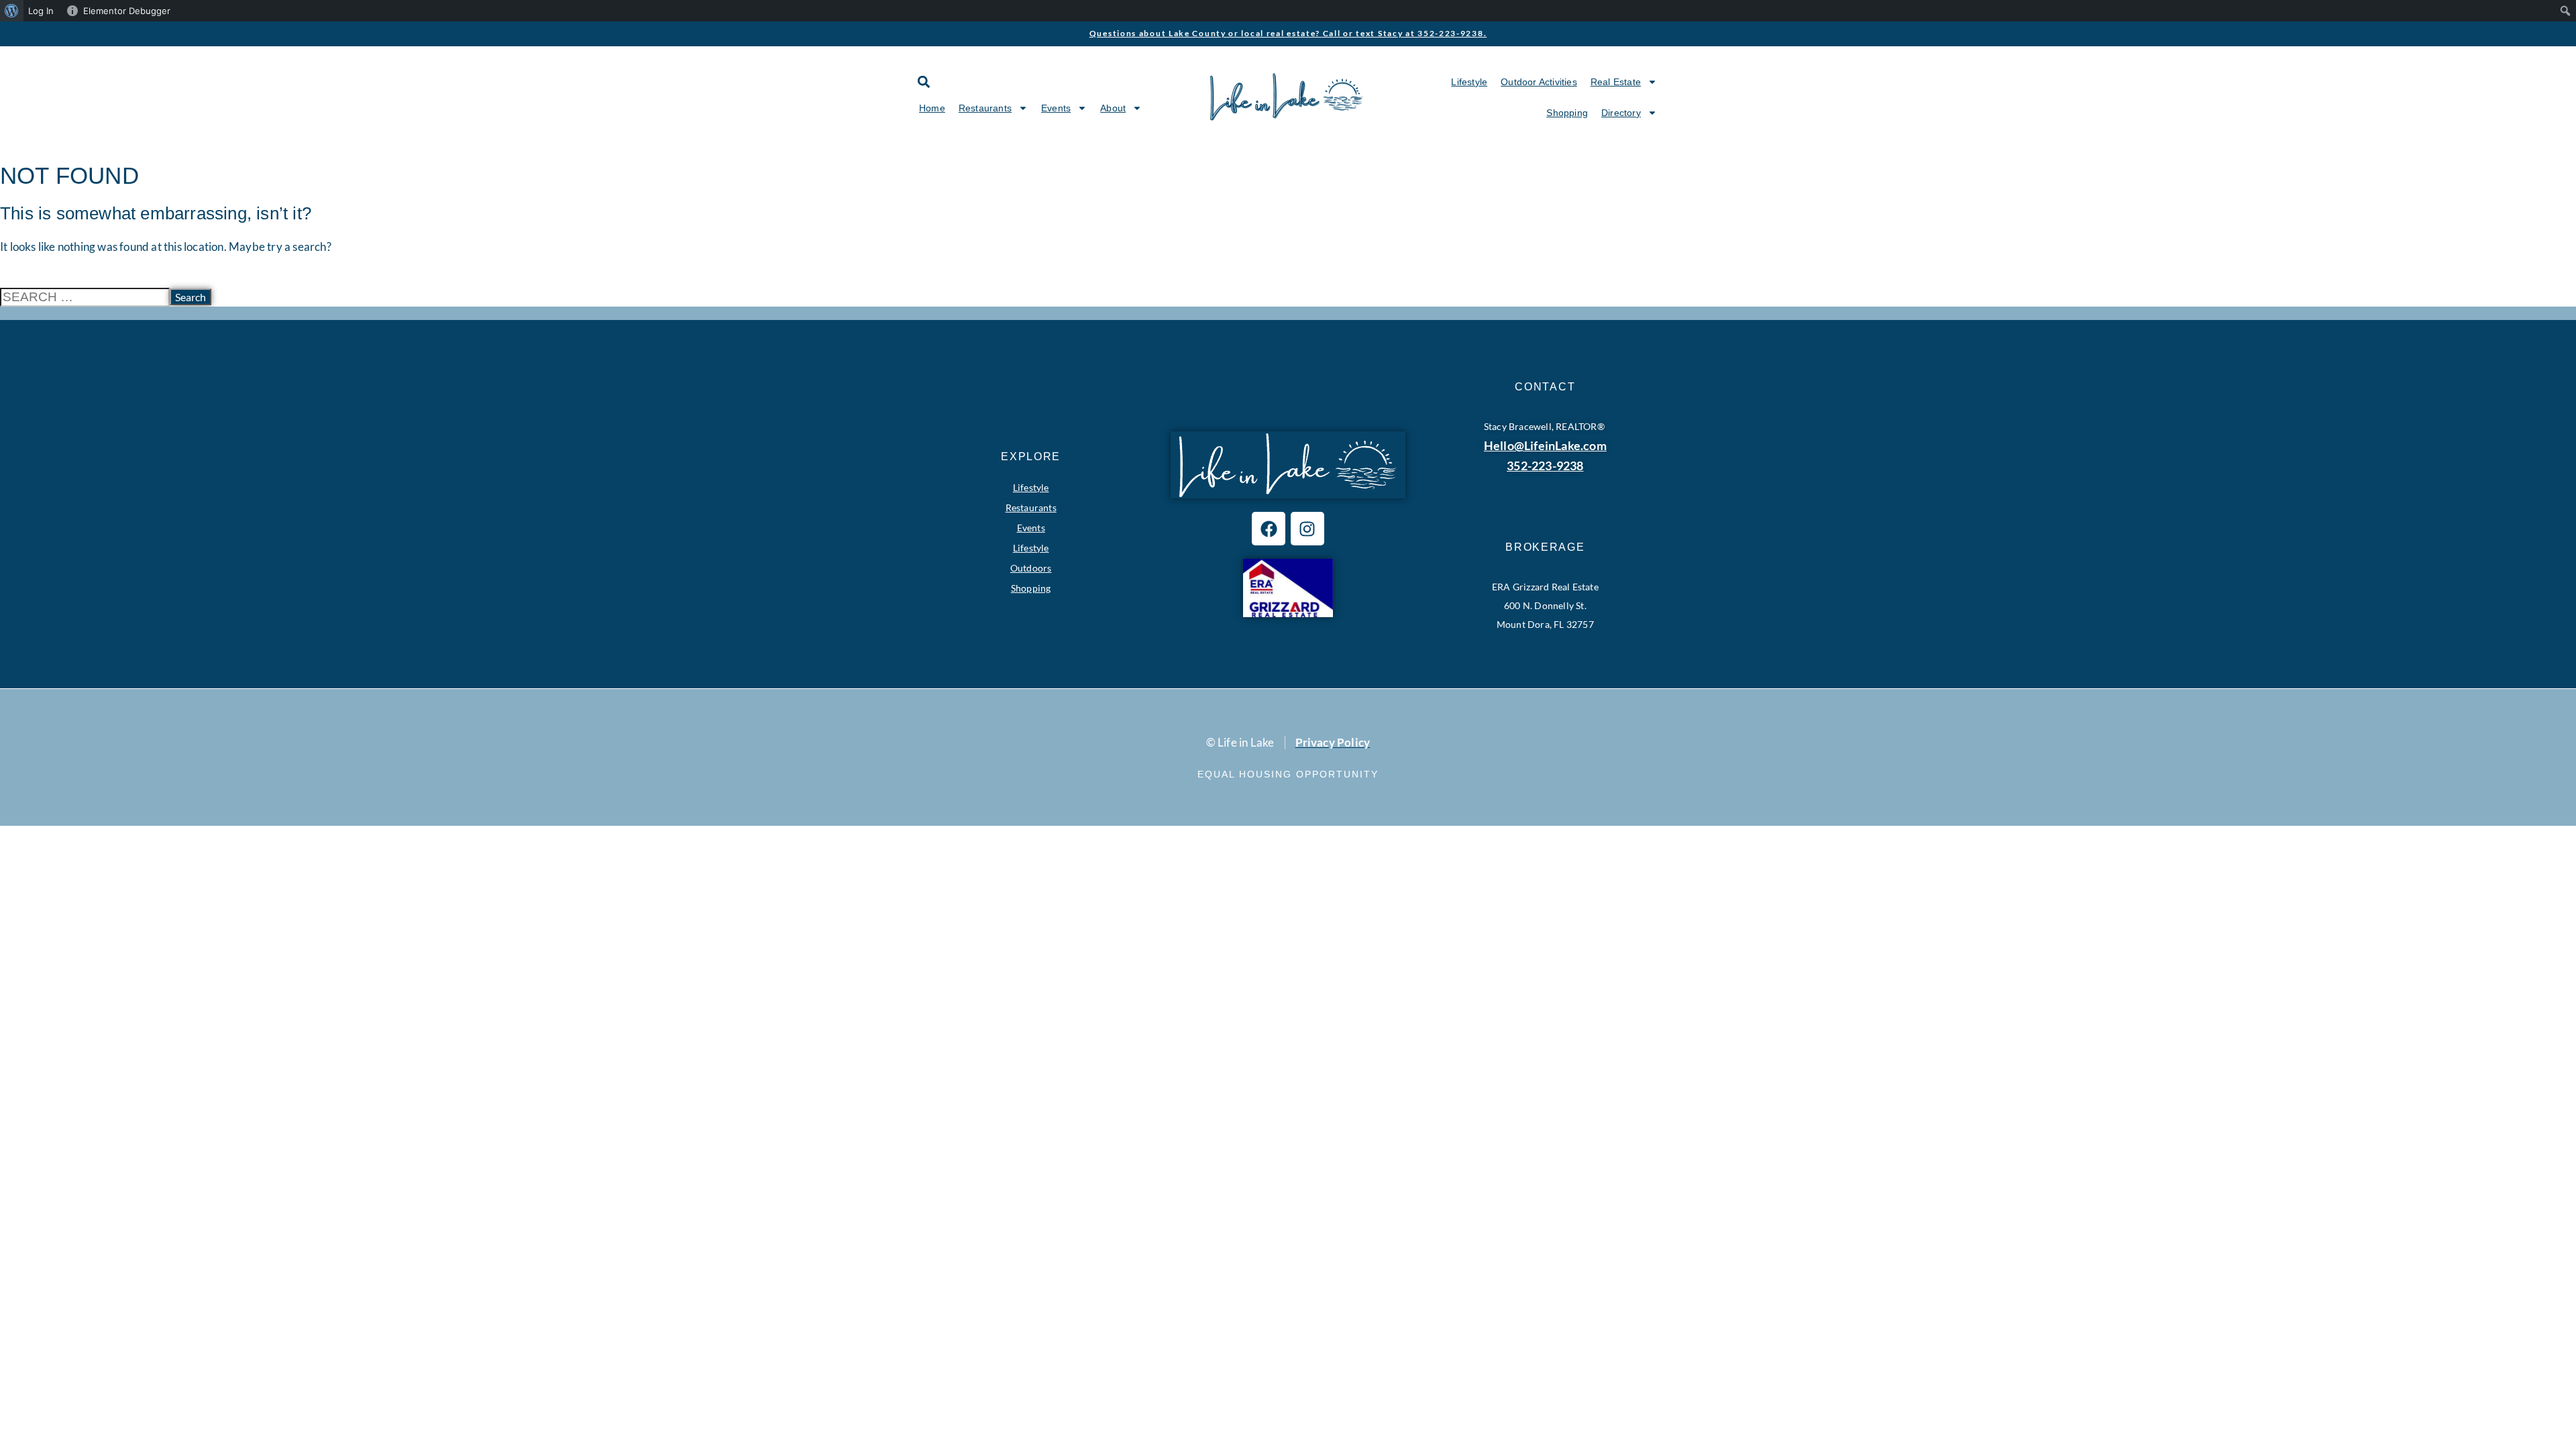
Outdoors (1031, 568)
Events (1031, 528)
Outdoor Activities (1539, 82)
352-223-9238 (1545, 466)
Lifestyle (1469, 82)
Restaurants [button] (985, 108)
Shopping (1567, 113)
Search (191, 297)
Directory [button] (1621, 113)
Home (932, 108)
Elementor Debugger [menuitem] (127, 11)
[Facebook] (1269, 529)
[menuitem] (12, 11)
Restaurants (1031, 507)
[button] (923, 82)
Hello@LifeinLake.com (1545, 445)
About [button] (1113, 108)
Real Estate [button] (1616, 82)
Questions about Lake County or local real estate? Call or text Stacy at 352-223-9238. (1288, 33)
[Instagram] (1307, 529)
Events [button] (1056, 108)
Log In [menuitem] (41, 11)
